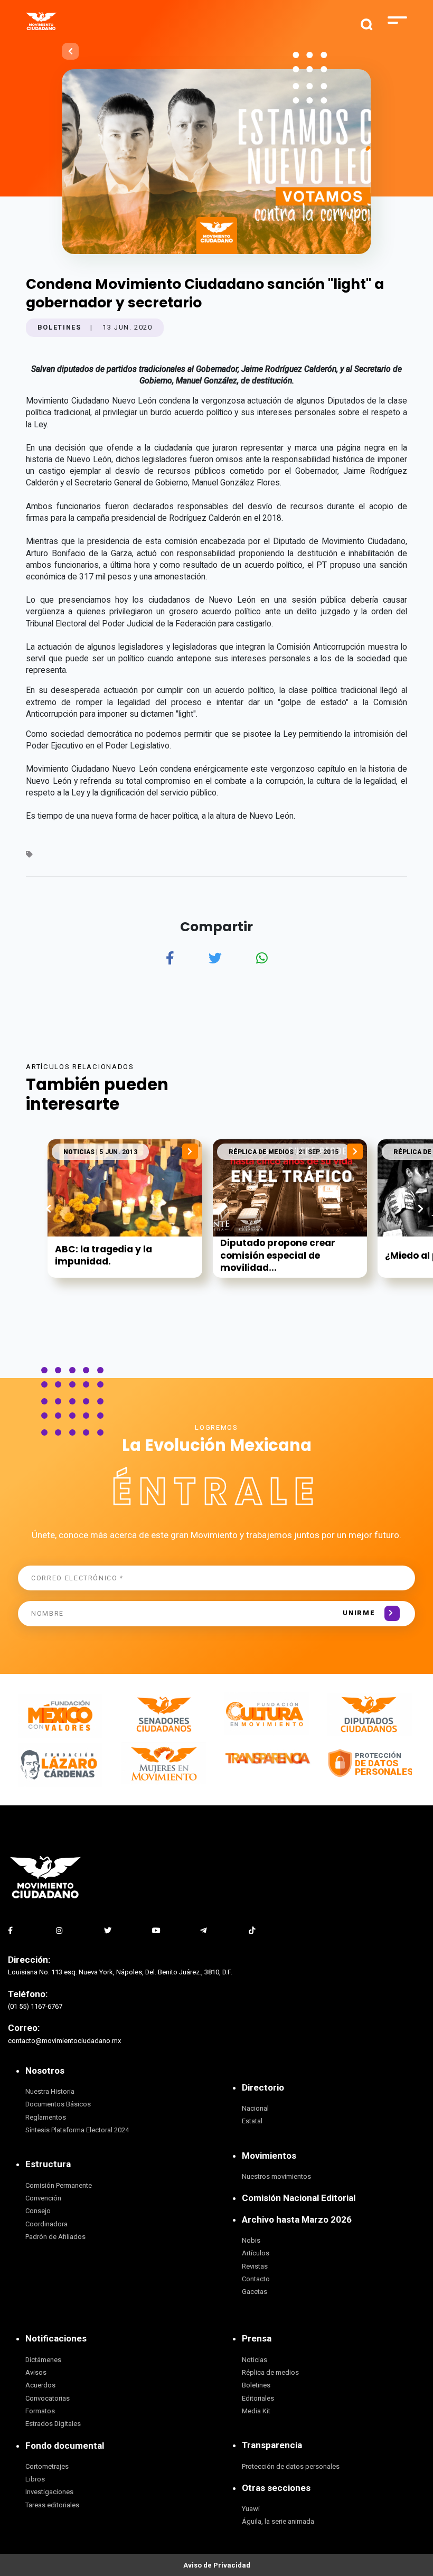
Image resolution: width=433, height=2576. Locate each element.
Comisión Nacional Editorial (299, 2198)
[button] (421, 1209)
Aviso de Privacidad (217, 2565)
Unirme (359, 1613)
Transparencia (272, 2445)
